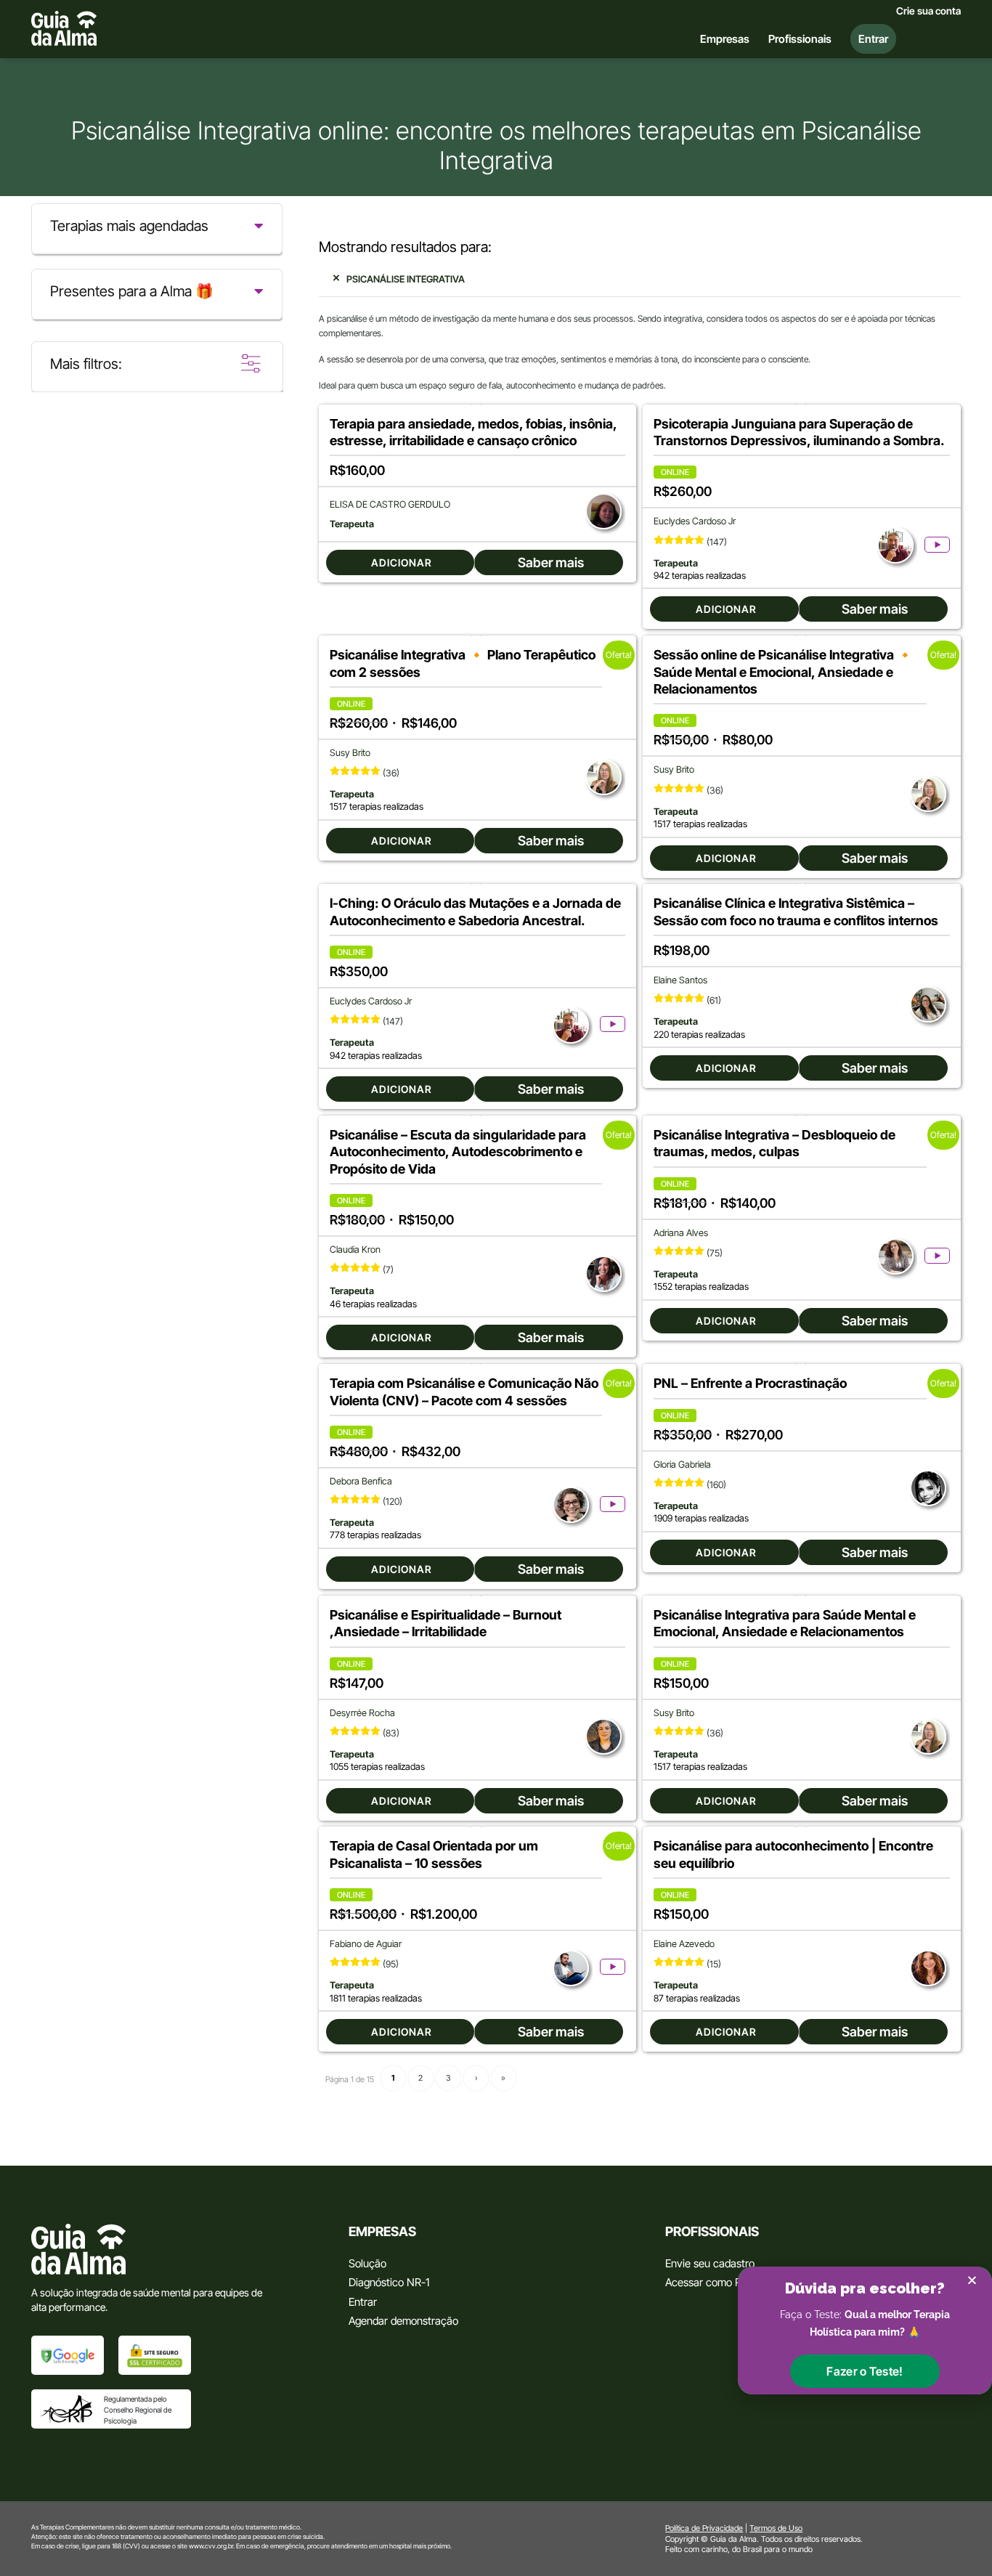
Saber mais (551, 562)
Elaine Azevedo (684, 1944)
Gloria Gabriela (682, 1464)
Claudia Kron (355, 1250)
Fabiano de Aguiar (366, 1944)
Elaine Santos (680, 980)
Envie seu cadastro (710, 2263)
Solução (367, 2263)
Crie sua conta (928, 11)
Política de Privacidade (704, 2528)
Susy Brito (350, 753)
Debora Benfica (361, 1481)
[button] (865, 2371)
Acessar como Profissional (727, 2282)
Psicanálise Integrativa (406, 279)
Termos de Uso (776, 2528)
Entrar (363, 2302)
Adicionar (402, 562)
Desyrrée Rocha (362, 1713)
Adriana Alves (681, 1233)
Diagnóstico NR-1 (389, 2282)
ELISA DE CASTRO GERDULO (390, 504)
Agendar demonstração (403, 2321)
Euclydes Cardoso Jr (695, 521)
